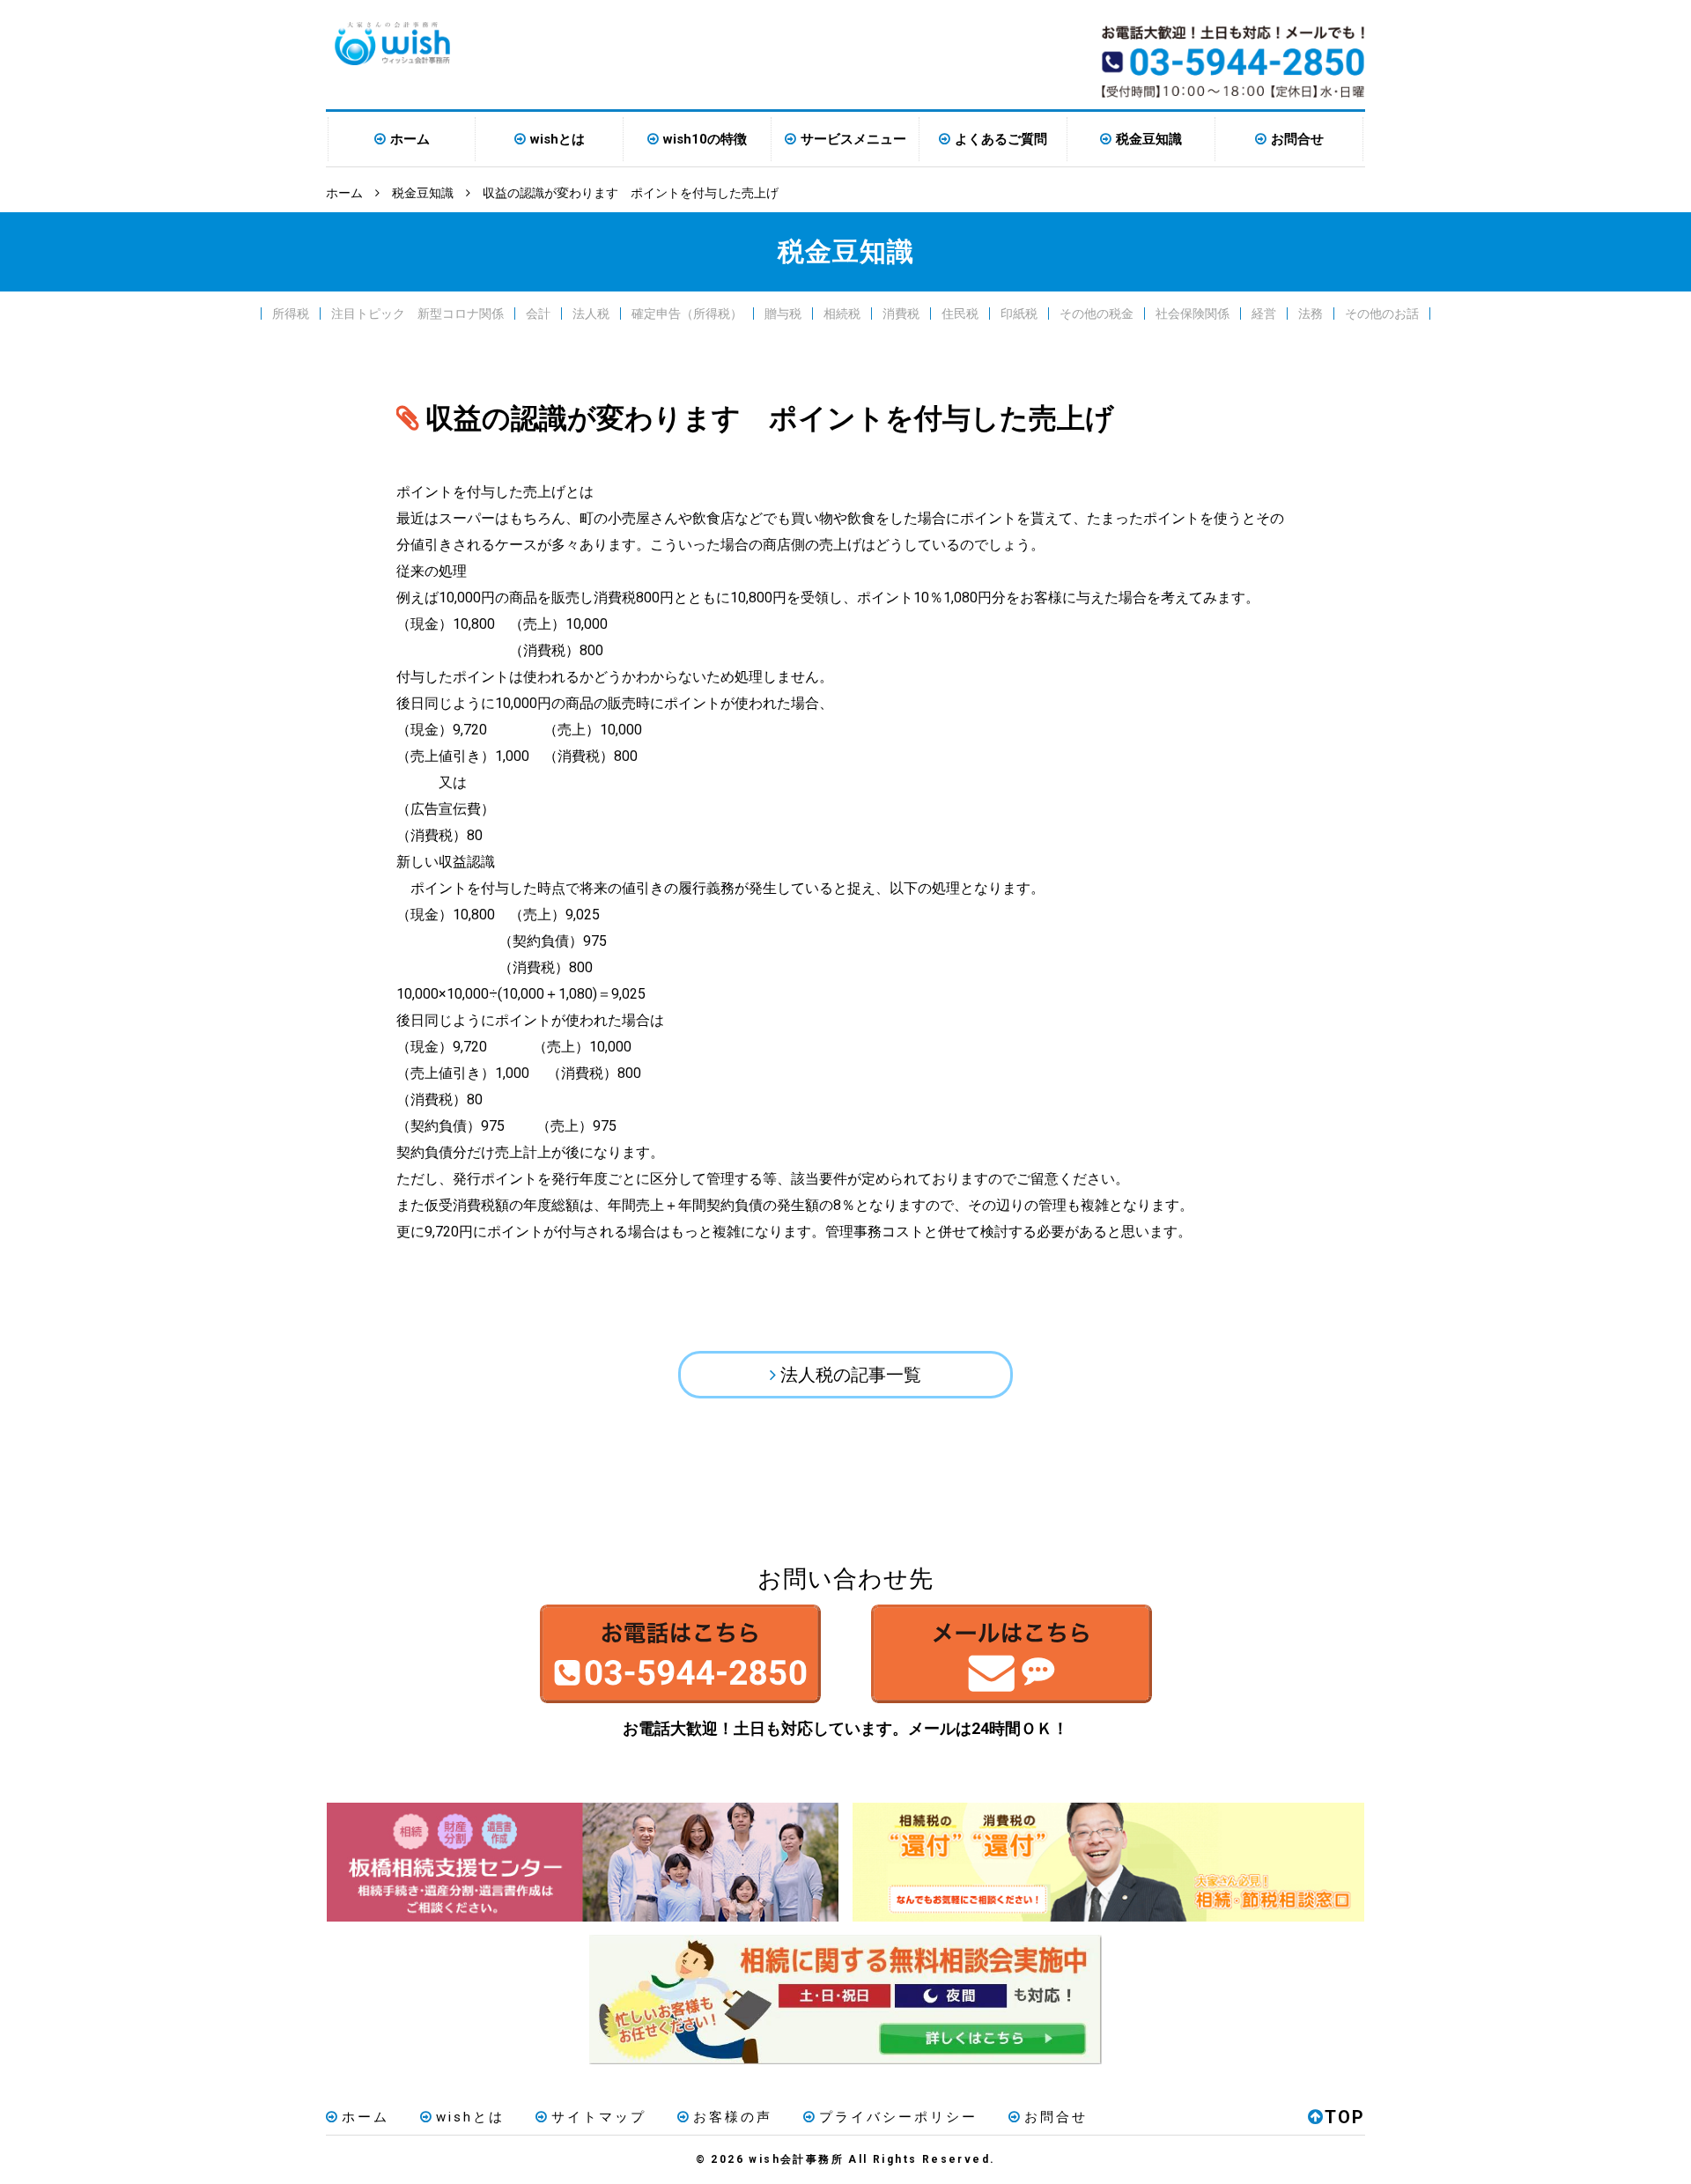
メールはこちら (1011, 1654)
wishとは (558, 139)
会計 (538, 314)
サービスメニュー (853, 139)
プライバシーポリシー (898, 2117)
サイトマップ (599, 2117)
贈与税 (783, 314)
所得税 (291, 314)
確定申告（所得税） (687, 314)
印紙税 (1019, 314)
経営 (1264, 314)
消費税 (901, 314)
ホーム (410, 139)
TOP (1345, 2117)
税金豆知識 (1149, 139)
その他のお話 (1382, 314)
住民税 (960, 314)
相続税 (842, 314)
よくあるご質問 (1001, 139)
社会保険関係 (1193, 314)
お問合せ (1297, 139)
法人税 (591, 314)
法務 (1311, 314)
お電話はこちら (680, 1654)
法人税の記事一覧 (851, 1375)
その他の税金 (1097, 314)
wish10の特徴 (705, 139)
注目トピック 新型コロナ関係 (417, 314)
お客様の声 (733, 2117)
